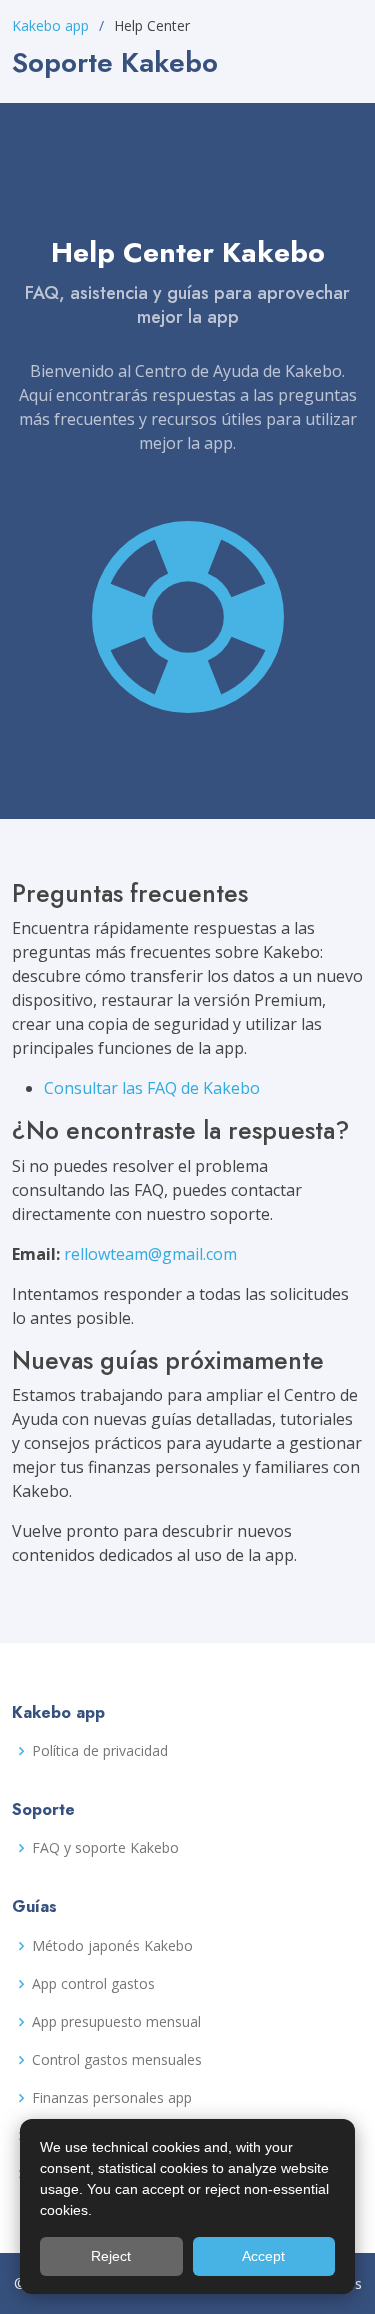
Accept (263, 2256)
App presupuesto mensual (116, 2022)
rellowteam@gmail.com (150, 1254)
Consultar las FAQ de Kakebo (152, 1088)
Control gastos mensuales (117, 2060)
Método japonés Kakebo (112, 1946)
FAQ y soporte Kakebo (105, 1848)
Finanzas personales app (112, 2098)
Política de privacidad (100, 1751)
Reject (111, 2256)
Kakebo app (50, 25)
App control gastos (93, 1984)
